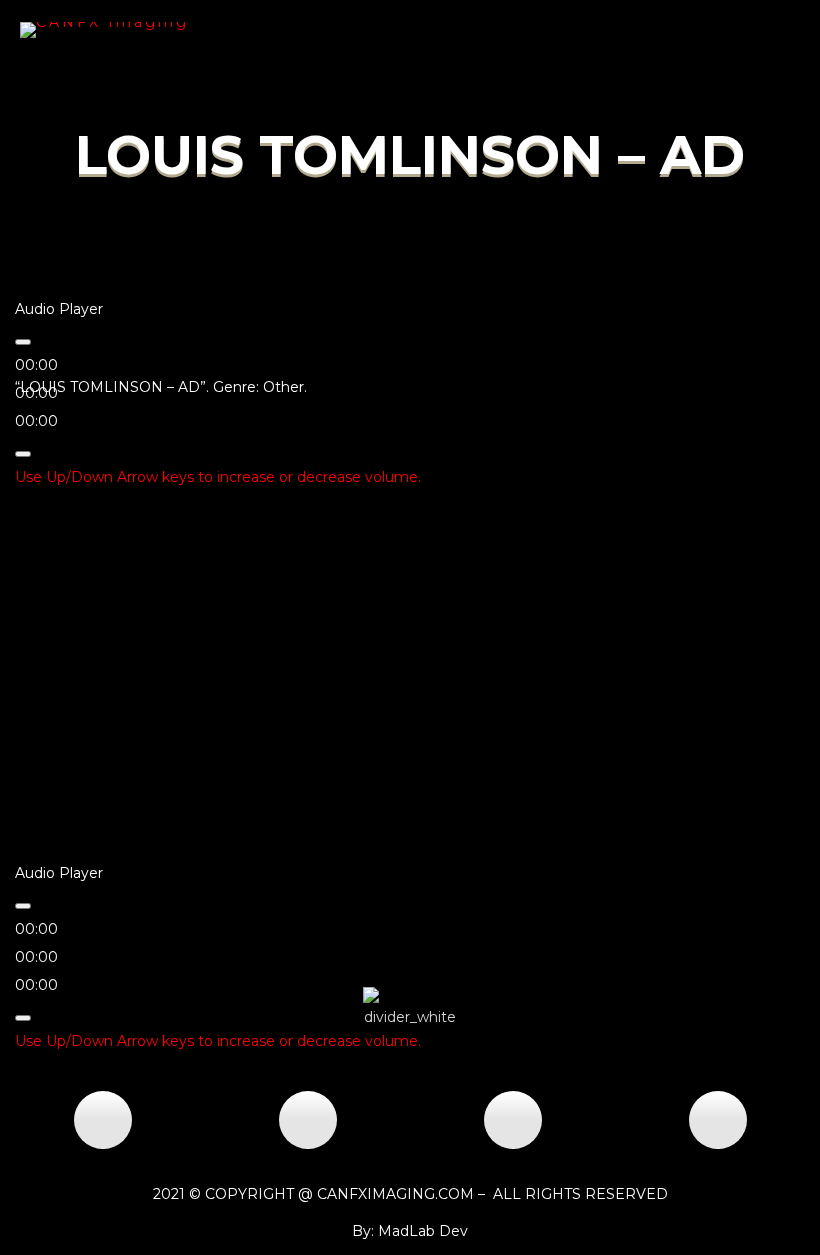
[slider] (218, 477)
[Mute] (23, 454)
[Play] (23, 342)
